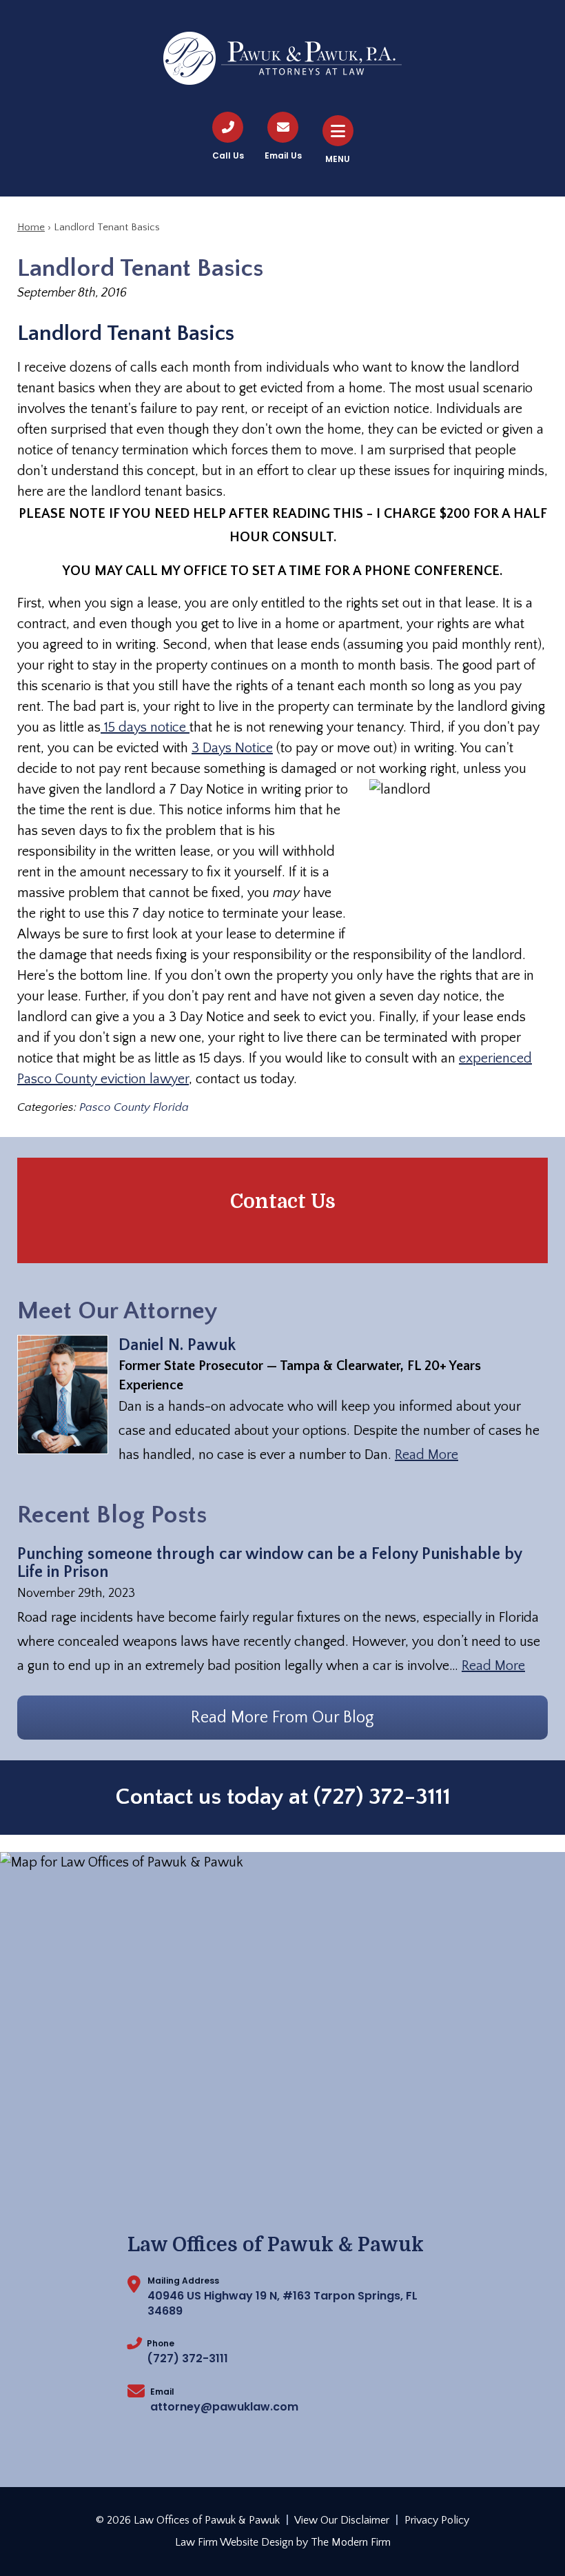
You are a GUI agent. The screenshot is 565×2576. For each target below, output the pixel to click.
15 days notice (145, 727)
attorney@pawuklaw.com (224, 2407)
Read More (427, 1455)
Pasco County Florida (134, 1107)
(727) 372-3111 (382, 1797)
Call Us (228, 155)
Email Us (283, 155)
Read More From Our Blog (282, 1718)
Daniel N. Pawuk (177, 1345)
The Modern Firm (351, 2542)
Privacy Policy (437, 2520)
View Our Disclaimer (342, 2520)
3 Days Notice (232, 748)
